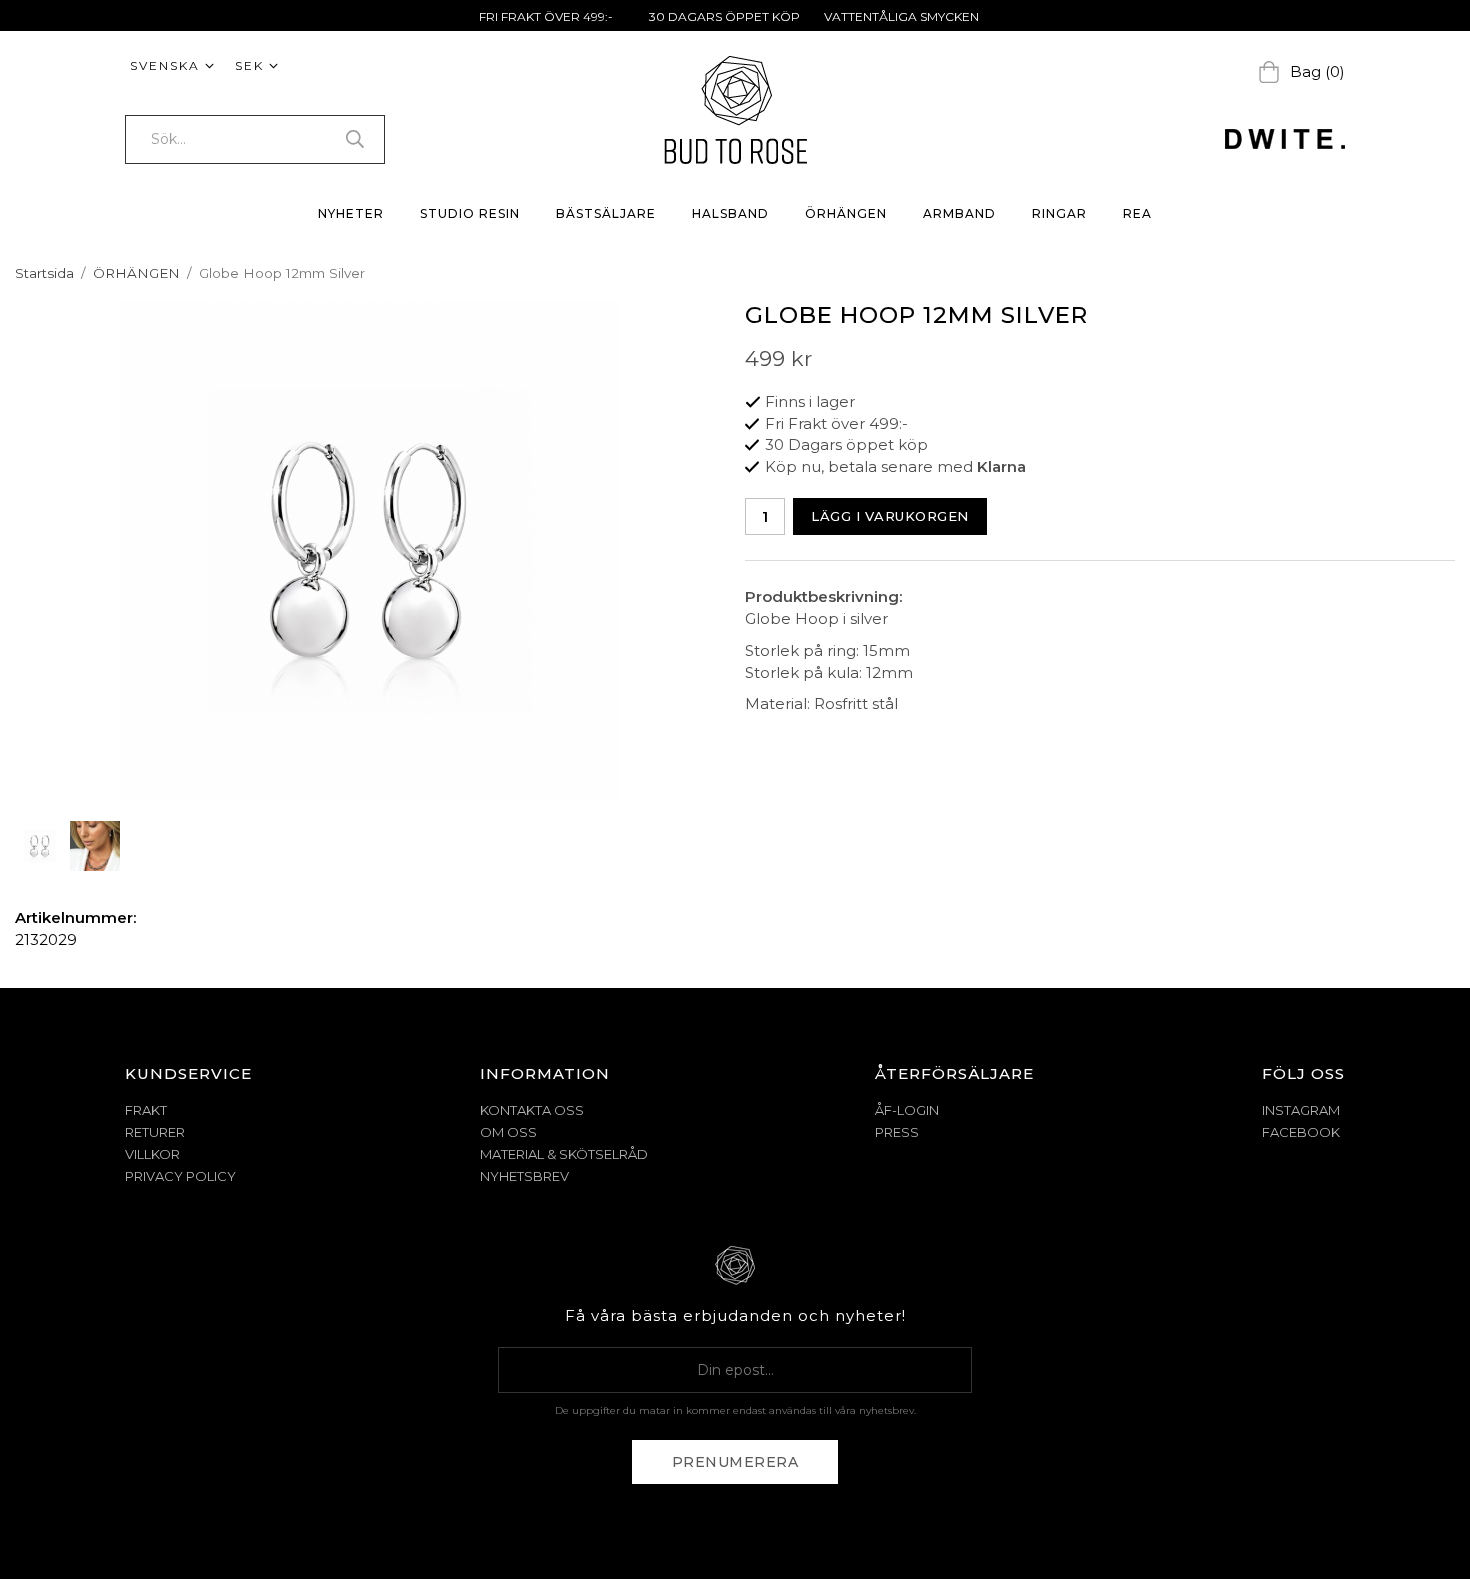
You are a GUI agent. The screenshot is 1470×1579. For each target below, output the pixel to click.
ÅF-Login (907, 1110)
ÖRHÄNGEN (846, 213)
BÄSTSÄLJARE (606, 213)
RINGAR (1059, 213)
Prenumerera (735, 1462)
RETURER (155, 1132)
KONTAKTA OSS (532, 1110)
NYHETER (351, 213)
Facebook (1301, 1132)
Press (897, 1132)
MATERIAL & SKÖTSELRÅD (564, 1154)
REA (1137, 213)
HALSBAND (730, 213)
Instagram (1301, 1110)
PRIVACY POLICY (180, 1176)
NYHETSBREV (524, 1176)
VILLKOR (152, 1154)
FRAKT (146, 1110)
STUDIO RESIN (470, 213)
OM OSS (508, 1132)
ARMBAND (959, 213)
